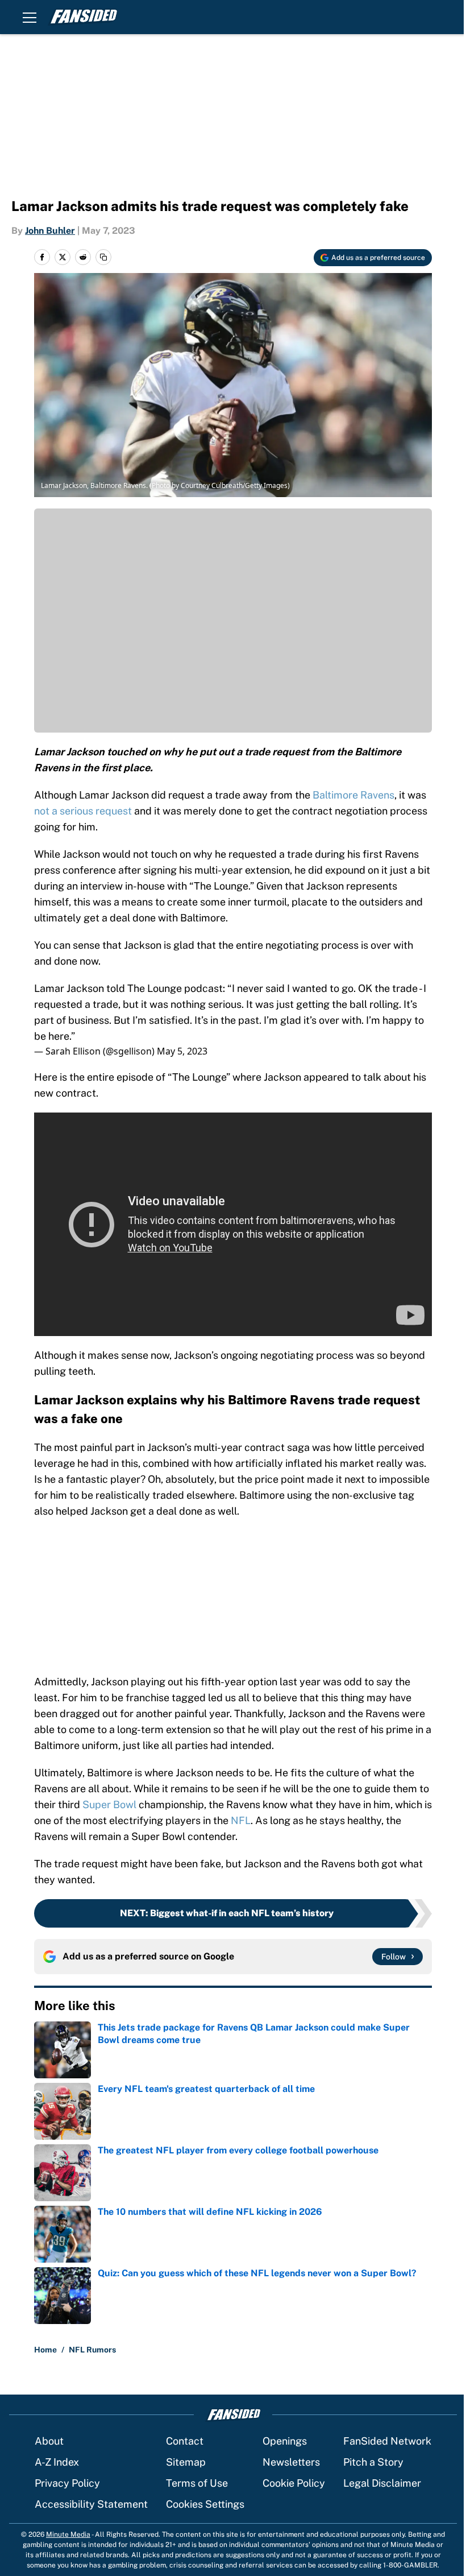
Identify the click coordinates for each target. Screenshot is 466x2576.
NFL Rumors (92, 2350)
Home (45, 2350)
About (49, 2441)
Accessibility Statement (91, 2504)
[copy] (103, 257)
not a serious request (83, 811)
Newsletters (291, 2462)
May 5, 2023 (182, 1051)
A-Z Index (57, 2462)
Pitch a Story (373, 2462)
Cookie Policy (294, 2483)
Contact (185, 2441)
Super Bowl (109, 1804)
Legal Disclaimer (382, 2483)
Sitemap (186, 2462)
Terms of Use (197, 2483)
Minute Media (68, 2534)
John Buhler (50, 231)
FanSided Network (387, 2441)
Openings (285, 2441)
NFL (241, 1820)
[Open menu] (30, 17)
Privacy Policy (67, 2483)
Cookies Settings (205, 2504)
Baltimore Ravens (353, 795)
